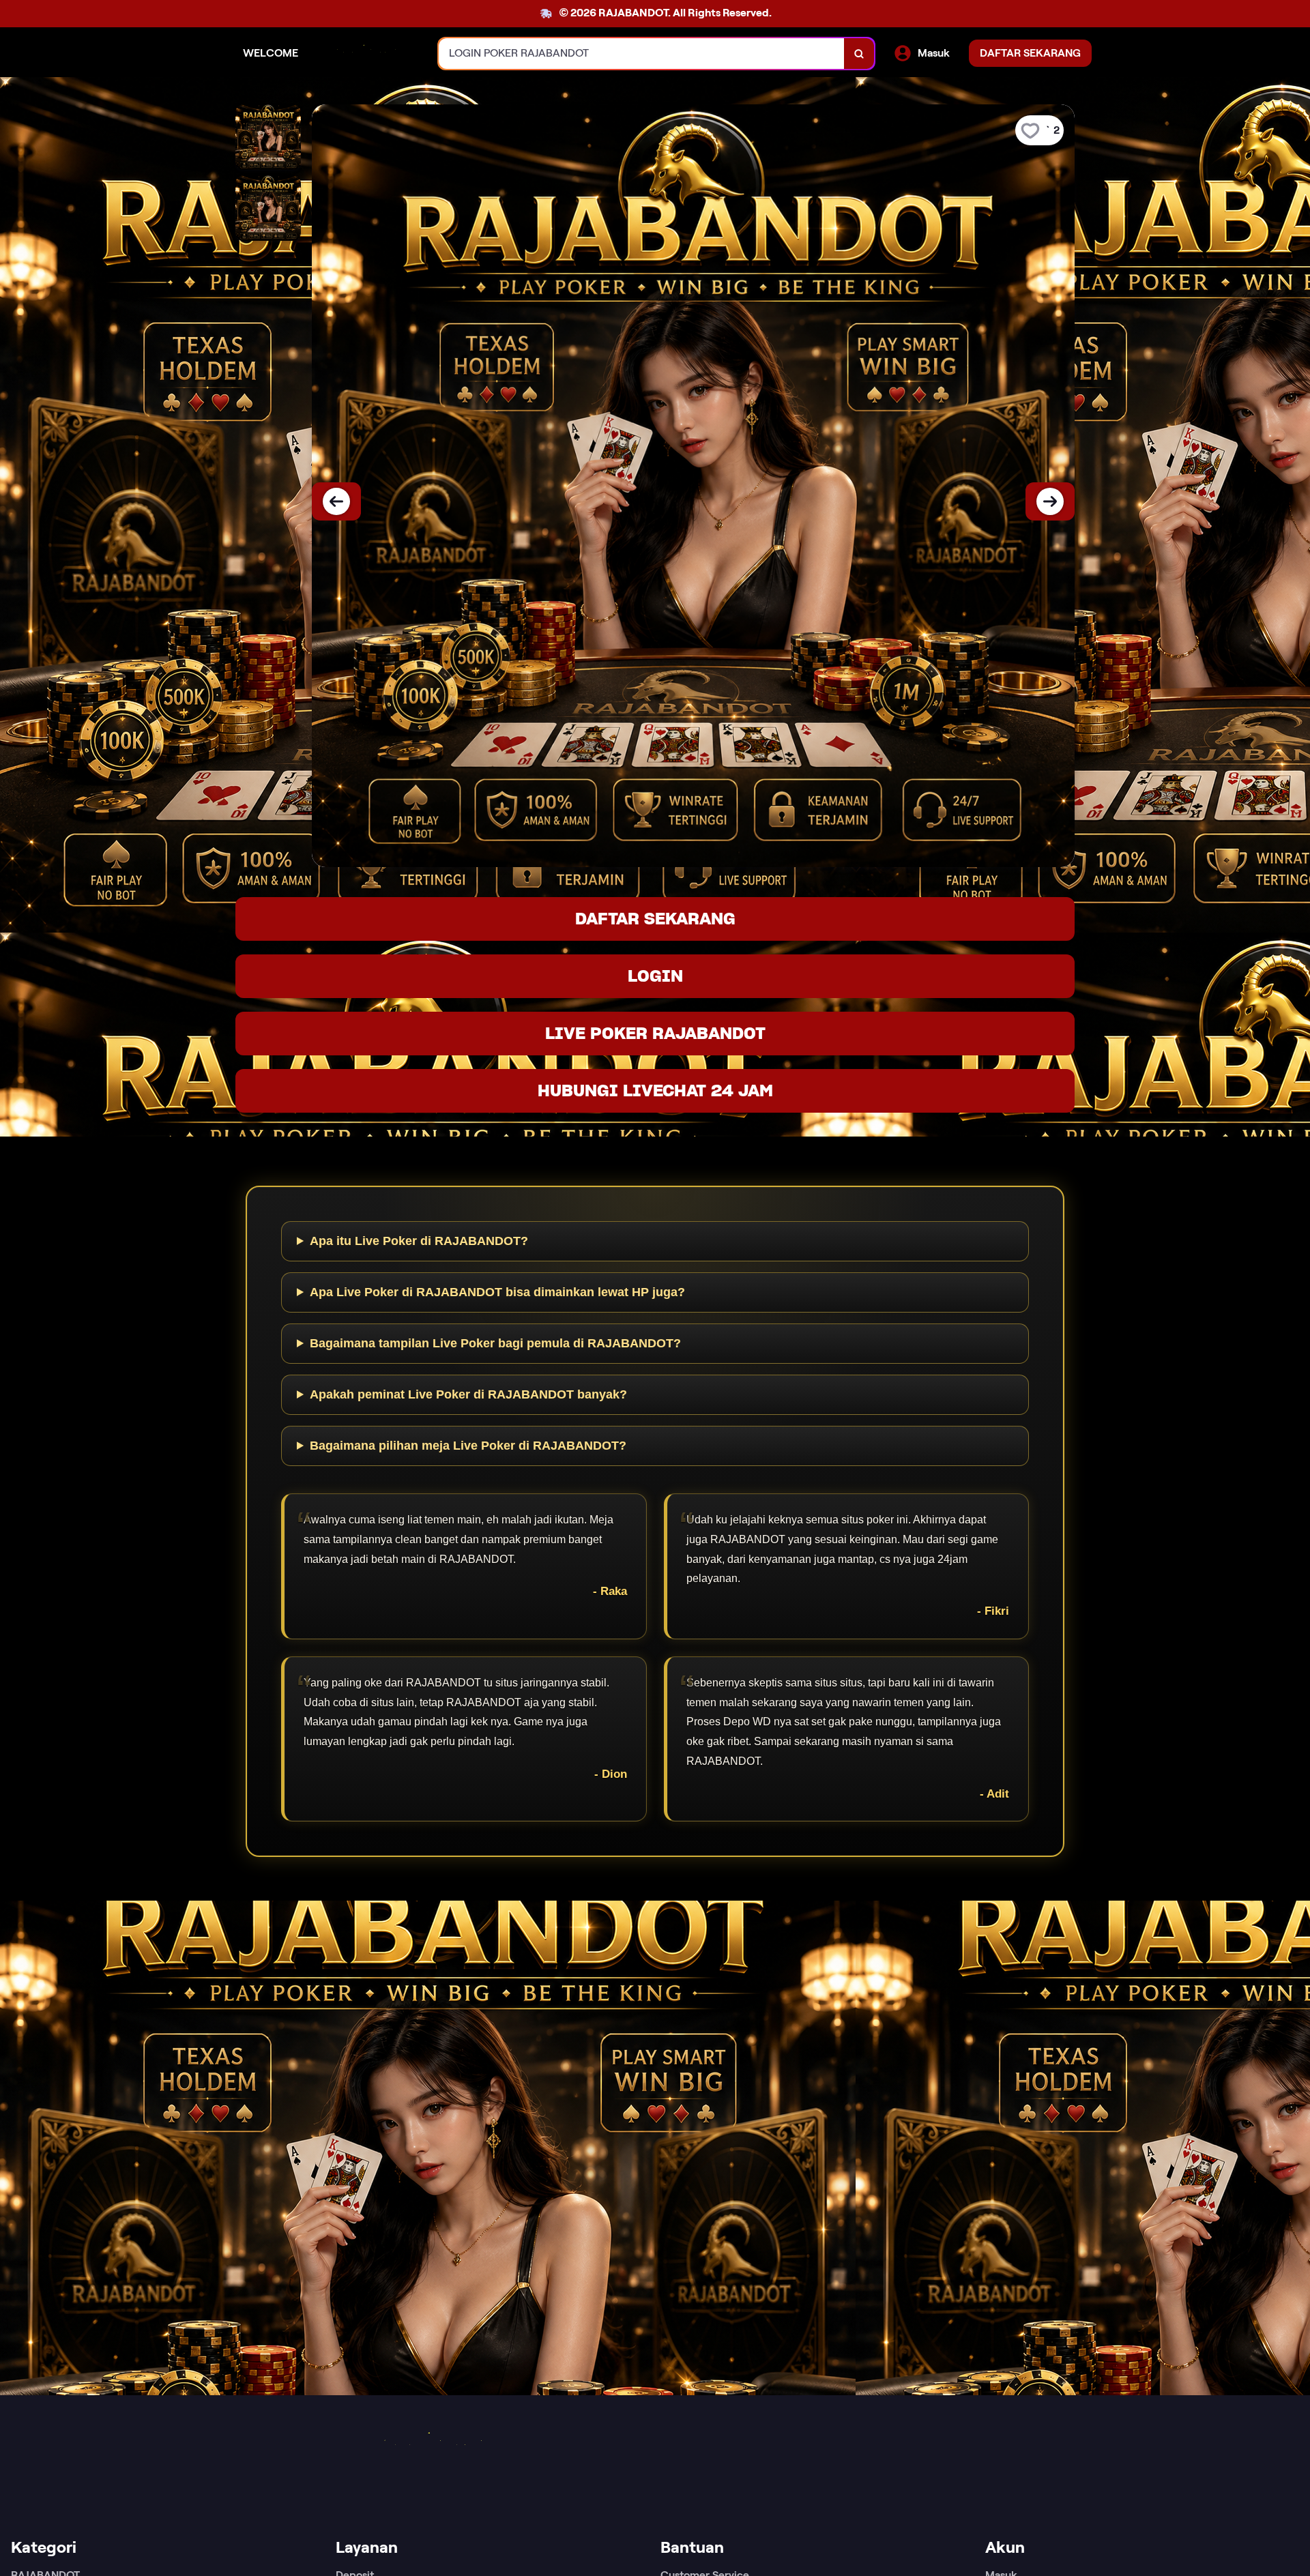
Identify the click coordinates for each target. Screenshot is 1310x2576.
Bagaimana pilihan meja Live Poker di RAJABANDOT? (468, 1446)
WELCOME (271, 53)
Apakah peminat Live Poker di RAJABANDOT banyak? (468, 1394)
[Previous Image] (336, 501)
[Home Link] (368, 54)
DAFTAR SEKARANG (655, 919)
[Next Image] (1050, 501)
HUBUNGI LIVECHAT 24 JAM (655, 1091)
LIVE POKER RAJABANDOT (655, 1033)
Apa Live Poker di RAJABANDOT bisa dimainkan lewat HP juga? (497, 1292)
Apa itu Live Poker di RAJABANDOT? (419, 1241)
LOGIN (655, 976)
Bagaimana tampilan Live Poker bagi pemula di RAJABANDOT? (495, 1343)
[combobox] (642, 54)
